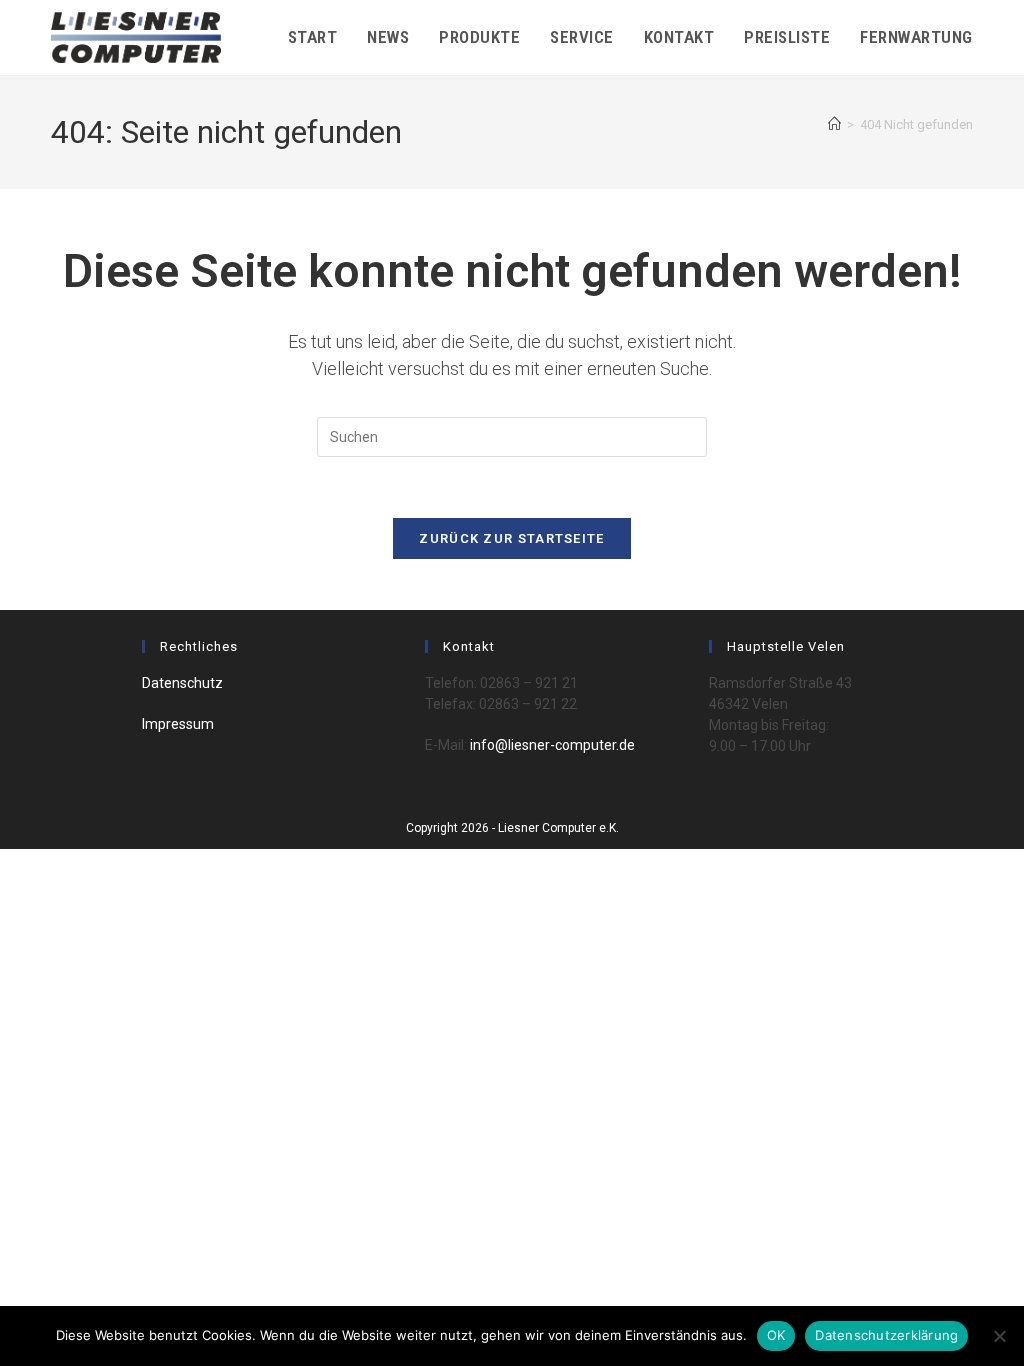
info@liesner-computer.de (551, 745)
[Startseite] (834, 124)
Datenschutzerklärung (886, 1335)
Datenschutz (182, 683)
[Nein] (999, 1336)
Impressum (178, 724)
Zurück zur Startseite (511, 538)
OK (776, 1335)
